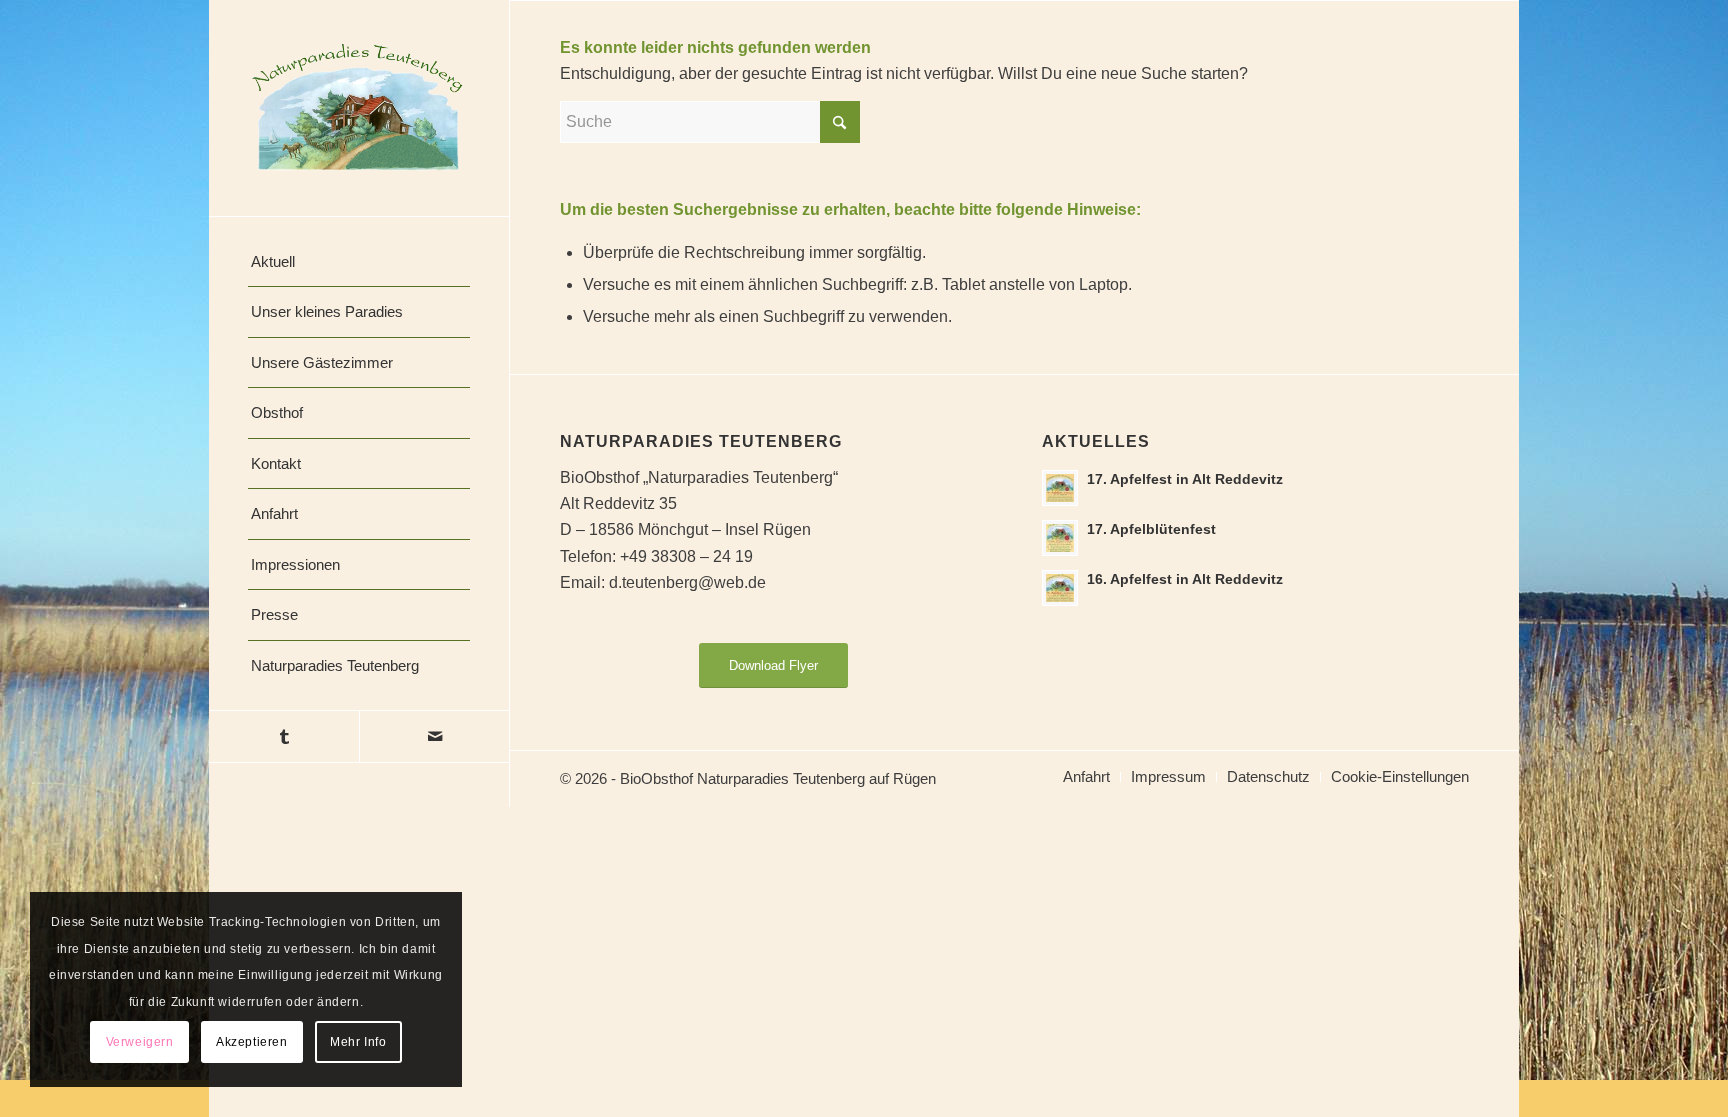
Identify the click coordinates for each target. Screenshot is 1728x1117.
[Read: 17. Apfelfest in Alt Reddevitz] (1060, 488)
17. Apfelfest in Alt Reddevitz (1185, 479)
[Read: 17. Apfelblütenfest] (1060, 538)
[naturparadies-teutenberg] (359, 108)
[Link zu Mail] (434, 736)
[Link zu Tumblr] (284, 736)
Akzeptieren (252, 1042)
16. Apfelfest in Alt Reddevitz (1185, 579)
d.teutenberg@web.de (687, 582)
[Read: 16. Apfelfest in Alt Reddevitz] (1060, 588)
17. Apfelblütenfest (1151, 529)
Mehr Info (358, 1042)
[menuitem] (359, 262)
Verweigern (140, 1042)
